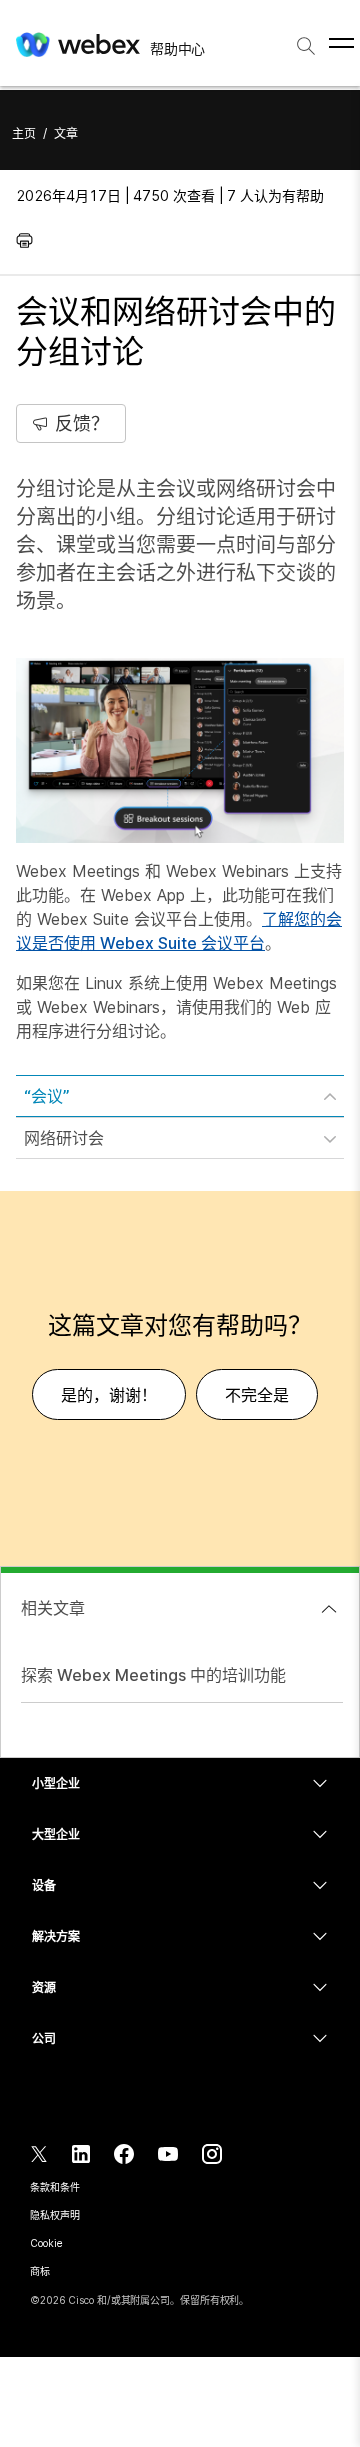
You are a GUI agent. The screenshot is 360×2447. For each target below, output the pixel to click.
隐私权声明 (55, 2215)
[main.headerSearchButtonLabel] (306, 39)
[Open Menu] (341, 43)
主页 (24, 133)
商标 (40, 2271)
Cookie (46, 2243)
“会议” (47, 1096)
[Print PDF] (29, 240)
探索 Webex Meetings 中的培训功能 (153, 1675)
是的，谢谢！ (109, 1395)
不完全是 (257, 1395)
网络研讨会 (64, 1138)
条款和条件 (55, 2187)
